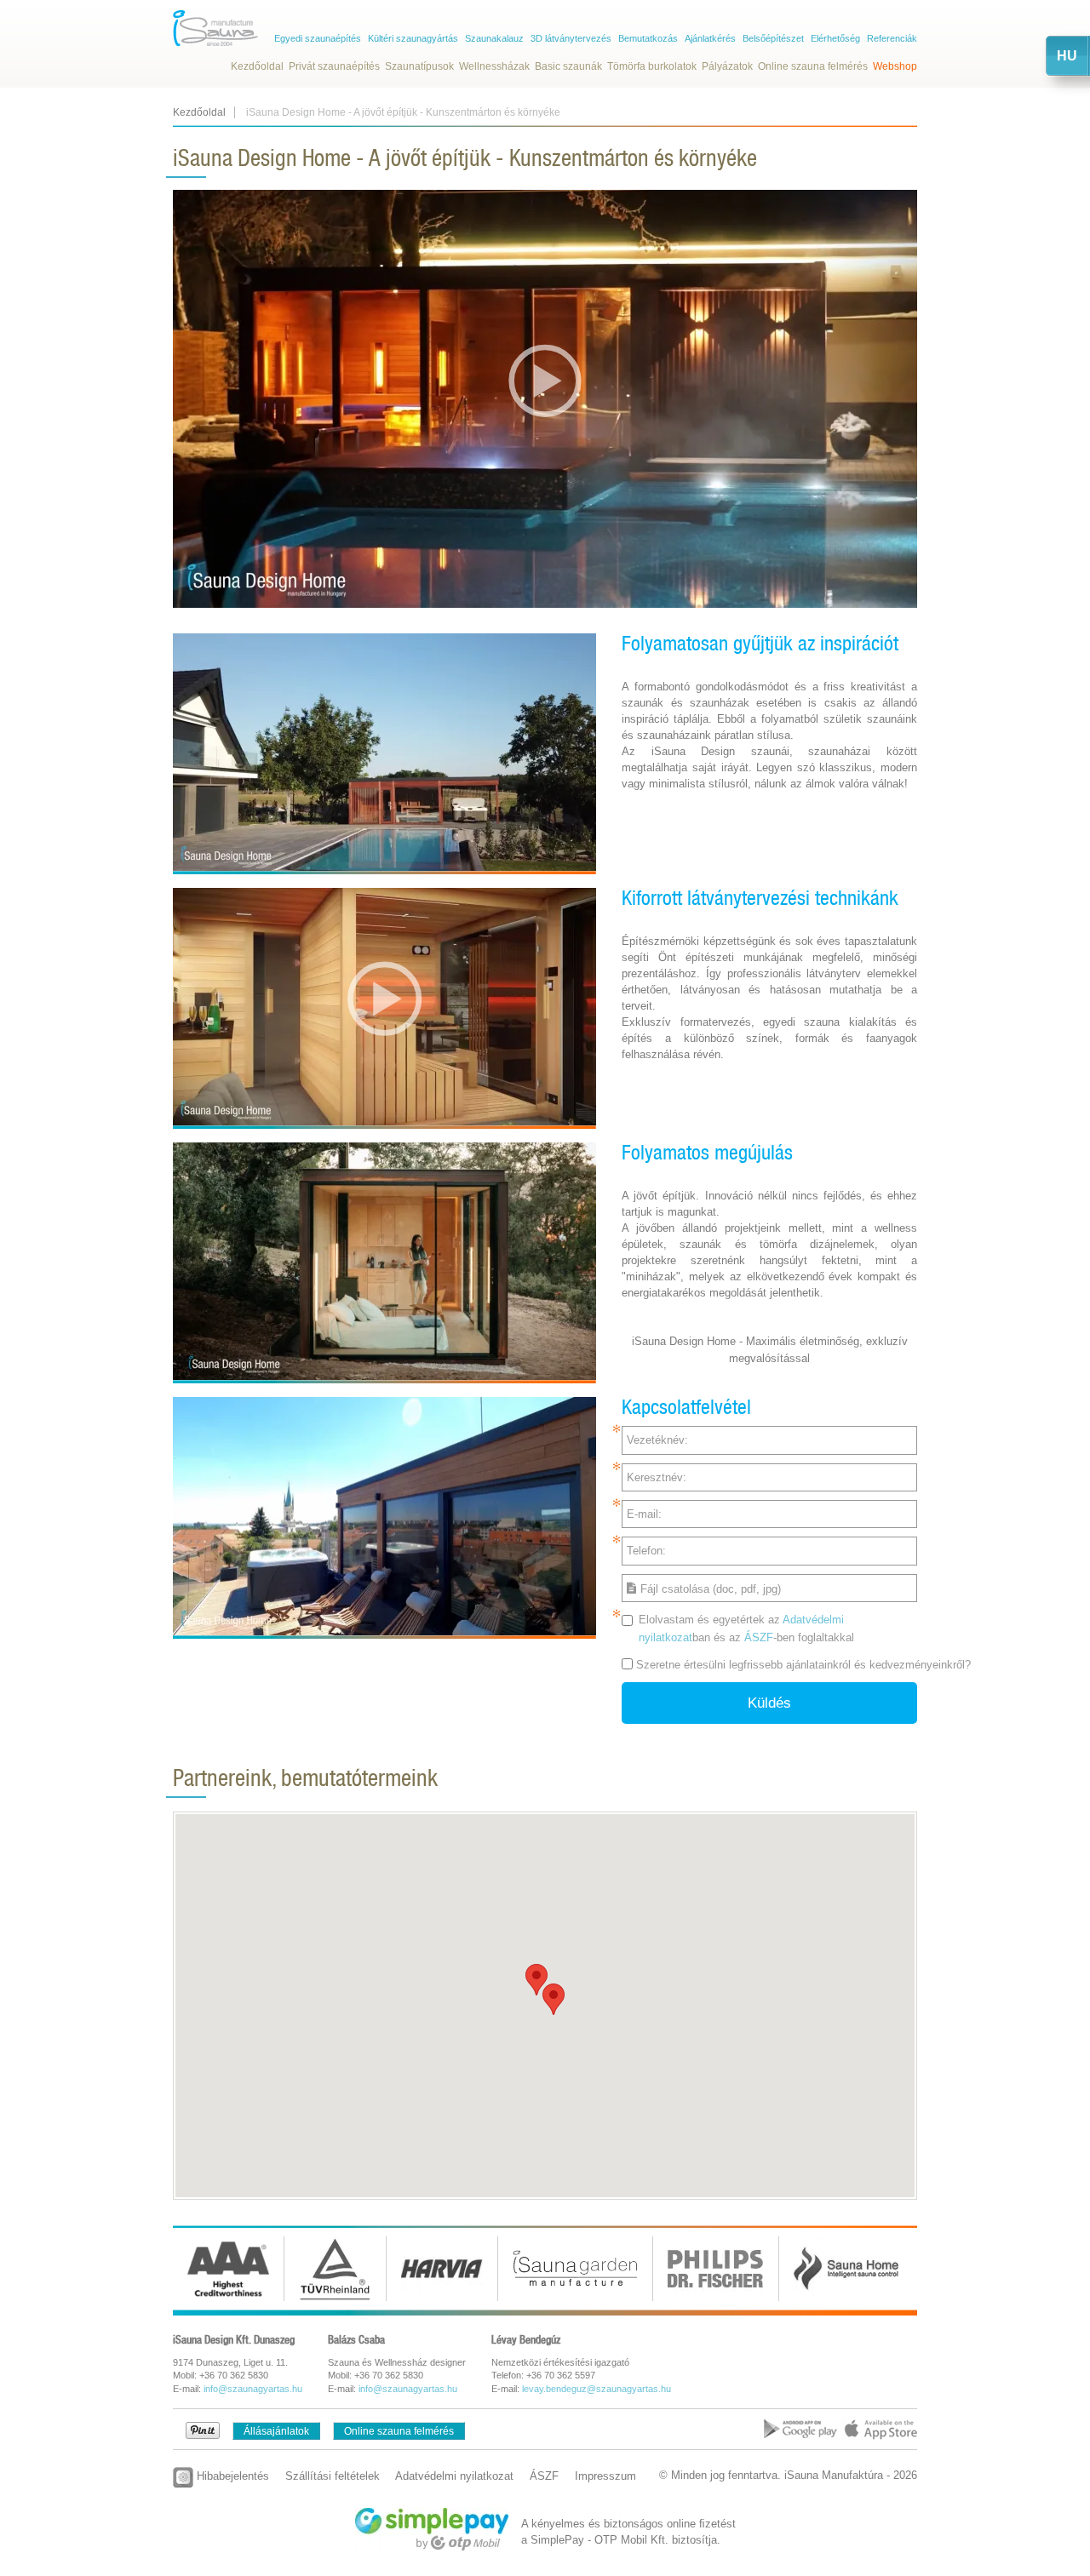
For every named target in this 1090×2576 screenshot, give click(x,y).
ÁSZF (759, 1637)
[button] (536, 1980)
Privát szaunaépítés (334, 66)
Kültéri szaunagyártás (413, 38)
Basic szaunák (568, 66)
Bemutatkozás (648, 38)
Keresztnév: (657, 1477)
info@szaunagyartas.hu (253, 2389)
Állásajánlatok (276, 2431)
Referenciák (892, 38)
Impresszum (605, 2476)
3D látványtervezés (571, 38)
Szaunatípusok (419, 66)
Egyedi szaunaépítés (318, 38)
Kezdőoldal (257, 66)
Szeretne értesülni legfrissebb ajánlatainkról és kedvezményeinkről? (803, 1665)
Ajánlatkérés (710, 38)
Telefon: (646, 1551)
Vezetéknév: (657, 1440)
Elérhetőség (835, 38)
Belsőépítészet (773, 38)
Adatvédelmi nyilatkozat (454, 2476)
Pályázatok (727, 66)
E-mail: (644, 1514)
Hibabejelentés (231, 2476)
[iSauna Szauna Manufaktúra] (215, 28)
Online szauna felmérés (813, 66)
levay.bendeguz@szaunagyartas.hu (597, 2389)
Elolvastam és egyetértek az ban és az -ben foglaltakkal (746, 1629)
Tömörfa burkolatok (652, 66)
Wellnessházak (494, 66)
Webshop (895, 66)
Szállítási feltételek (333, 2476)
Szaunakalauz (494, 38)
